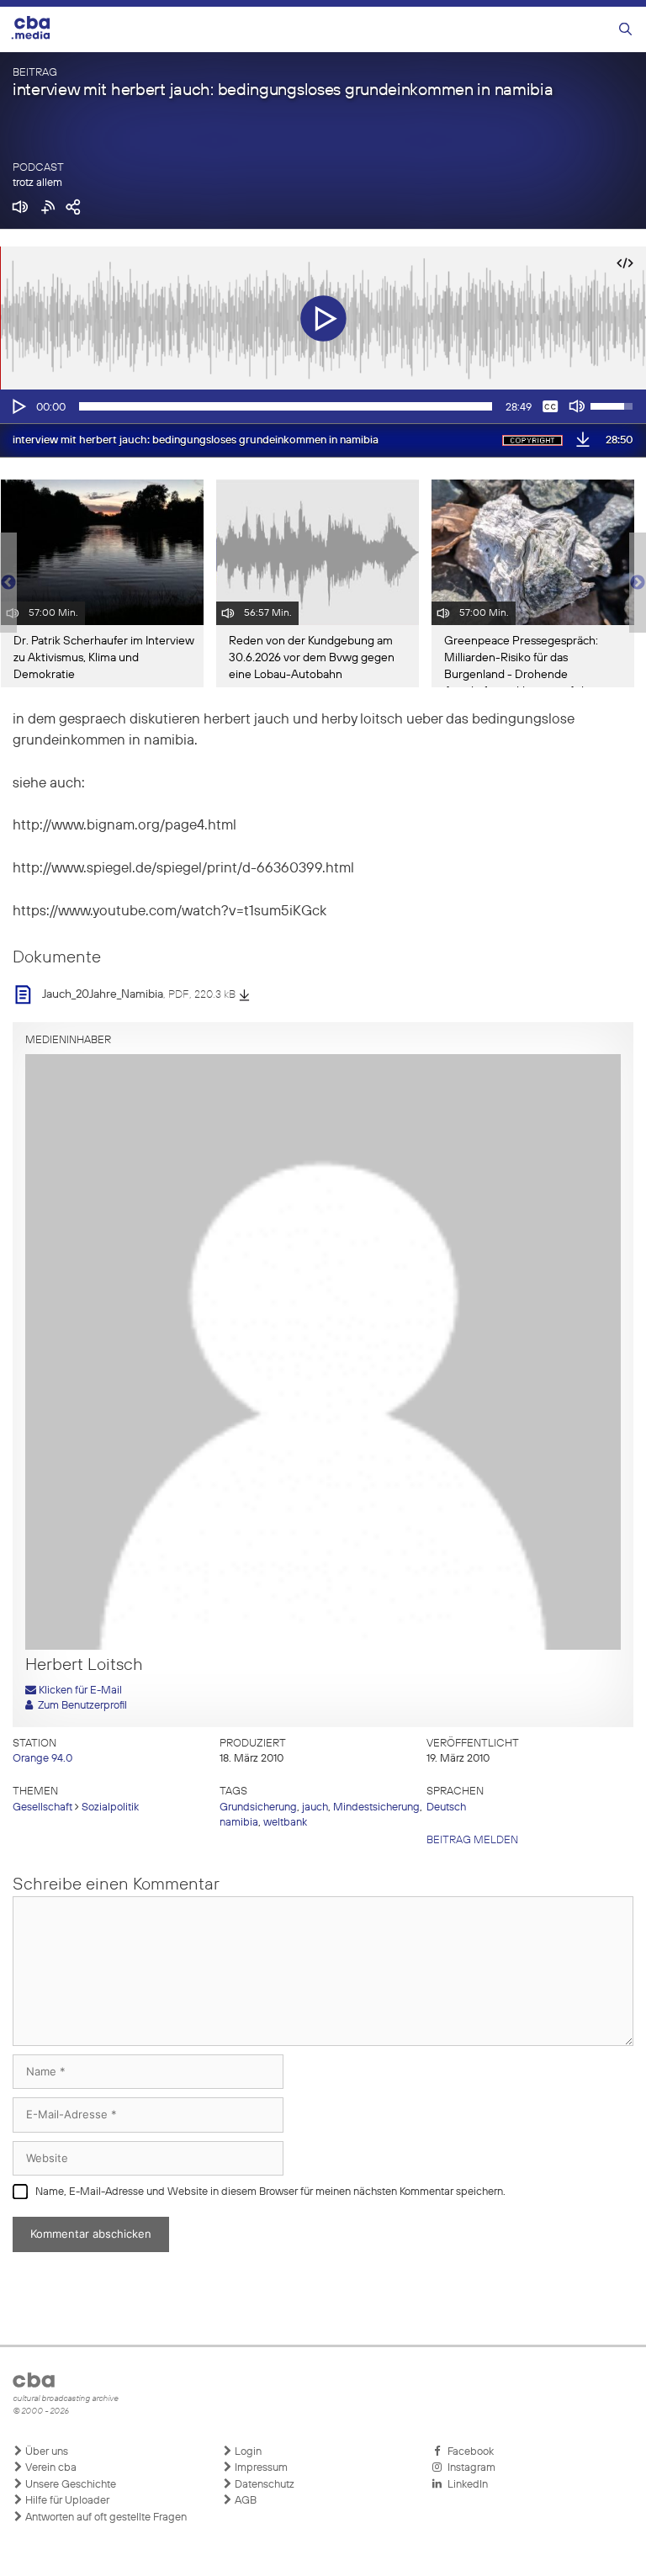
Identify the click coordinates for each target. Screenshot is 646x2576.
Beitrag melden (472, 1840)
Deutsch (446, 1807)
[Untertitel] (550, 406)
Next (638, 583)
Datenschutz (263, 2485)
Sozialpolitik (110, 1807)
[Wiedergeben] (18, 406)
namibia (239, 1823)
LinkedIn (465, 2485)
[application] (323, 406)
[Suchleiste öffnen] (625, 30)
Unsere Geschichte (69, 2485)
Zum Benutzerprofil (80, 1706)
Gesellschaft (42, 1807)
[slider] (286, 406)
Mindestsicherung (376, 1807)
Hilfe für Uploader (66, 2501)
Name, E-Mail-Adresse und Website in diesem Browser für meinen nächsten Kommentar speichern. (270, 2192)
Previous (8, 583)
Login (247, 2452)
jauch (315, 1807)
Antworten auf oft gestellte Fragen (105, 2518)
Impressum (260, 2468)
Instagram (469, 2468)
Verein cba (50, 2468)
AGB (244, 2501)
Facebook (468, 2452)
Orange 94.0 (42, 1759)
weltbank (285, 1823)
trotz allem (37, 183)
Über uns (45, 2452)
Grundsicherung (258, 1807)
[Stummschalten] (577, 406)
